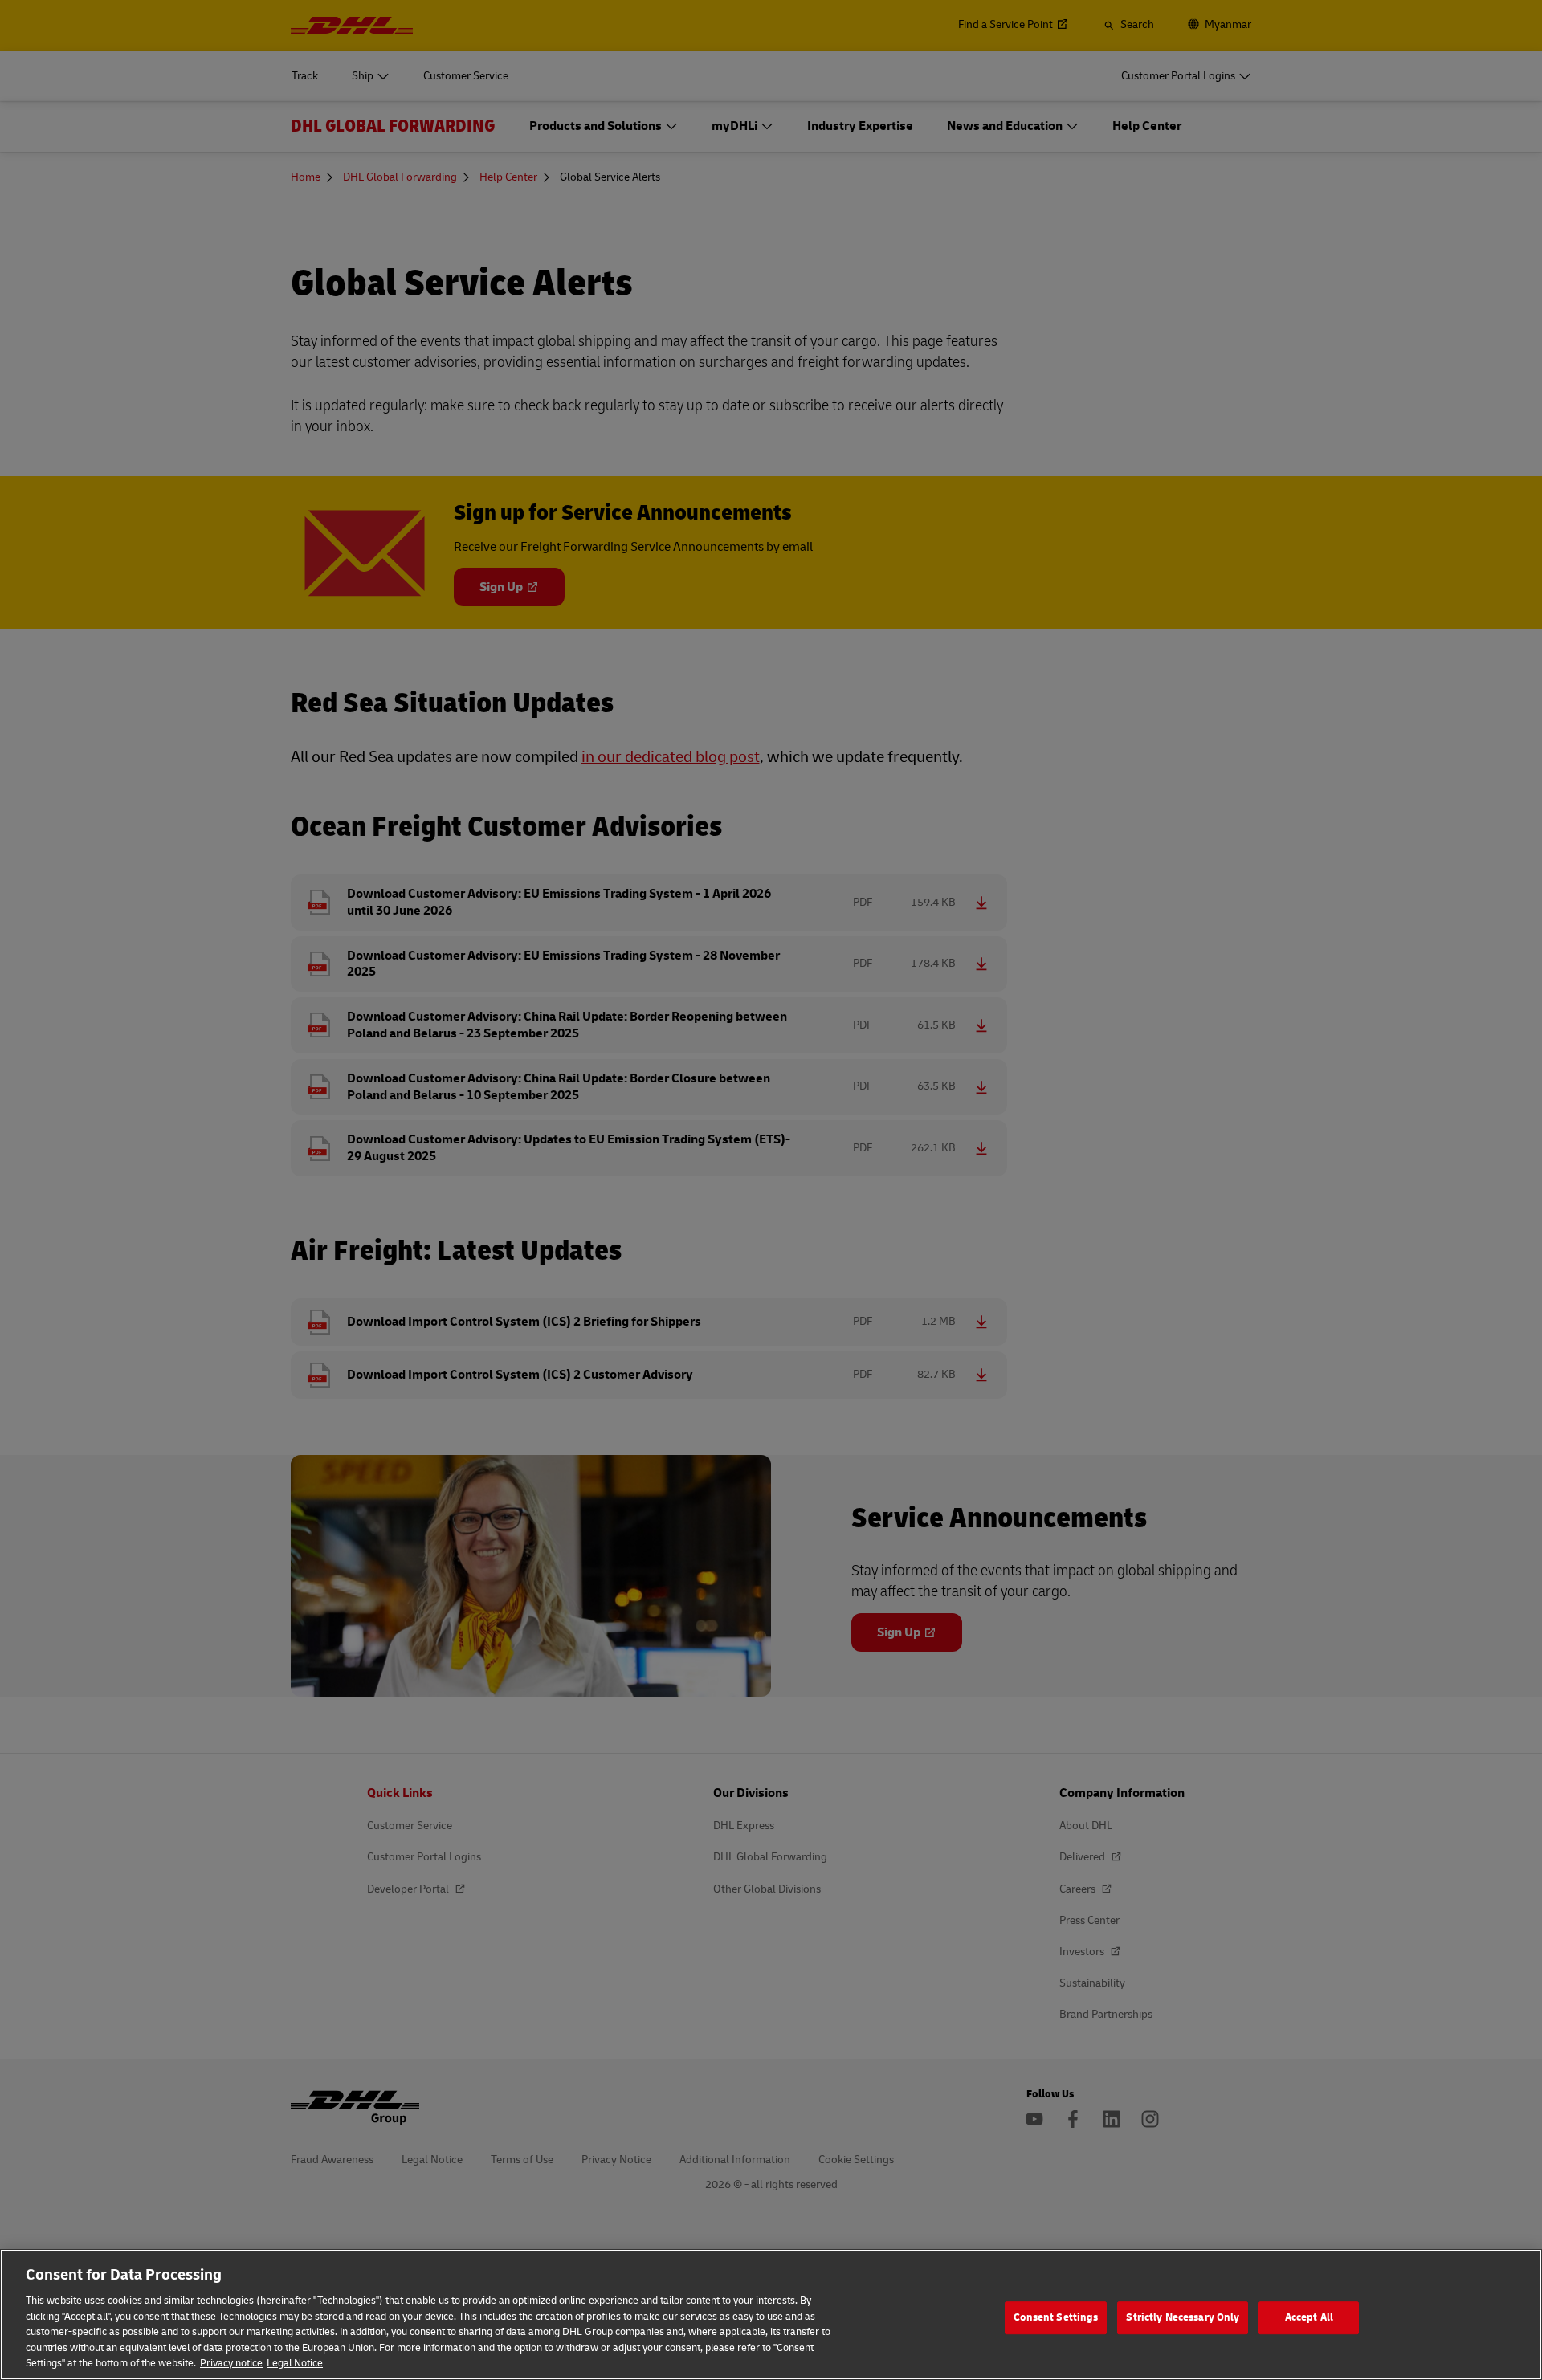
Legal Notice (295, 2363)
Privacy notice (231, 2363)
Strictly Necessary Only (1183, 2317)
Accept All (1309, 2317)
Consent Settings (1056, 2317)
